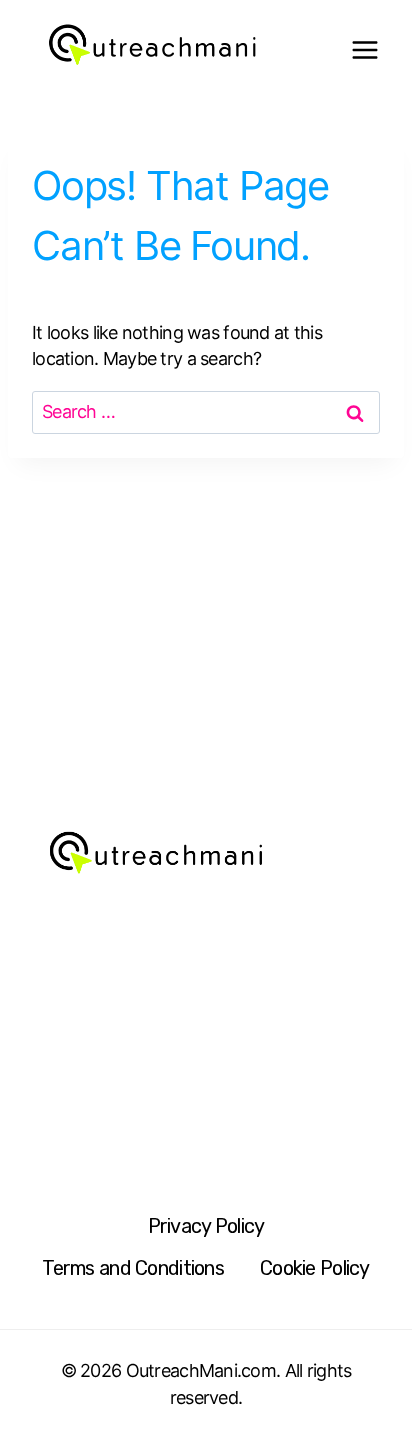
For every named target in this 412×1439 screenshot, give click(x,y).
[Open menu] (364, 50)
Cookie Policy (315, 1268)
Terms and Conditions (133, 1268)
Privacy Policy (206, 1226)
